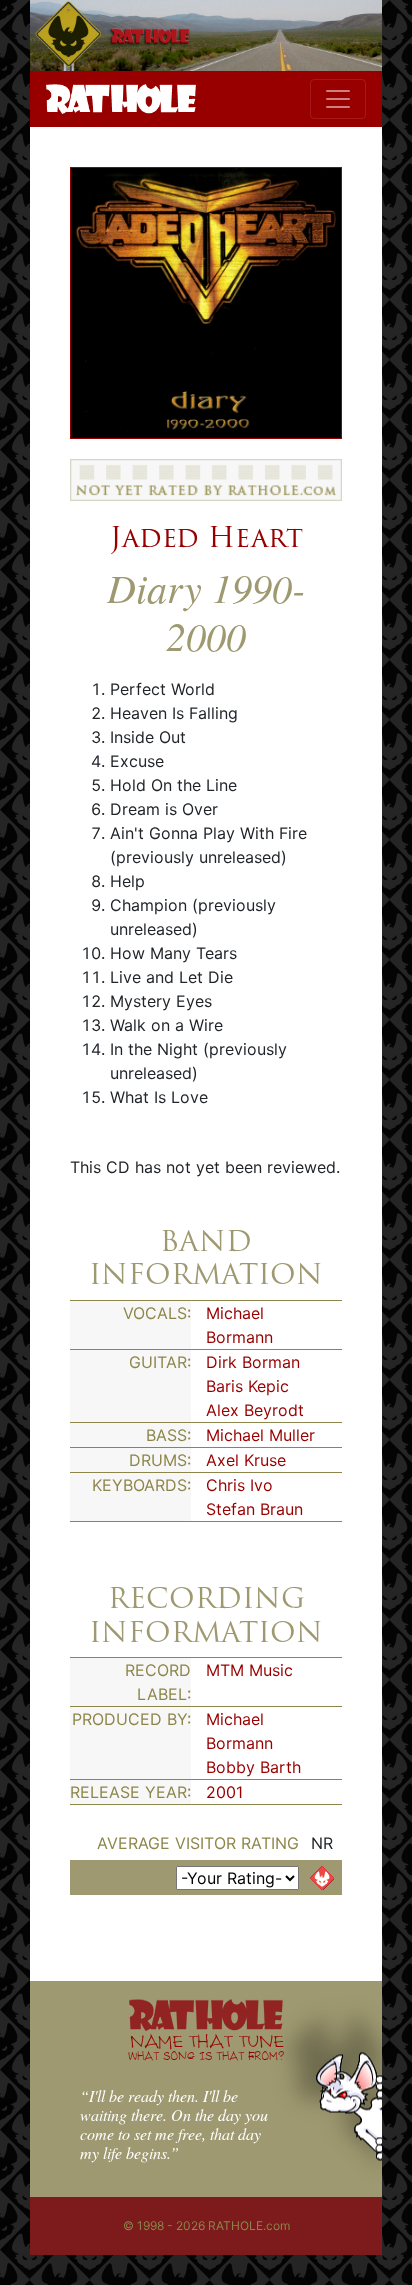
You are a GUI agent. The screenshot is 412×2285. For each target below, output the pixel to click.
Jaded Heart (206, 537)
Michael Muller (260, 1435)
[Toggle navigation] (338, 99)
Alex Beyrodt (255, 1410)
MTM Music (249, 1670)
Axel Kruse (246, 1460)
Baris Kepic (247, 1386)
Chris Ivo (239, 1485)
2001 (224, 1792)
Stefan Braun (254, 1509)
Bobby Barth (253, 1767)
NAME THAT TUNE (206, 2046)
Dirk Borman (253, 1362)
